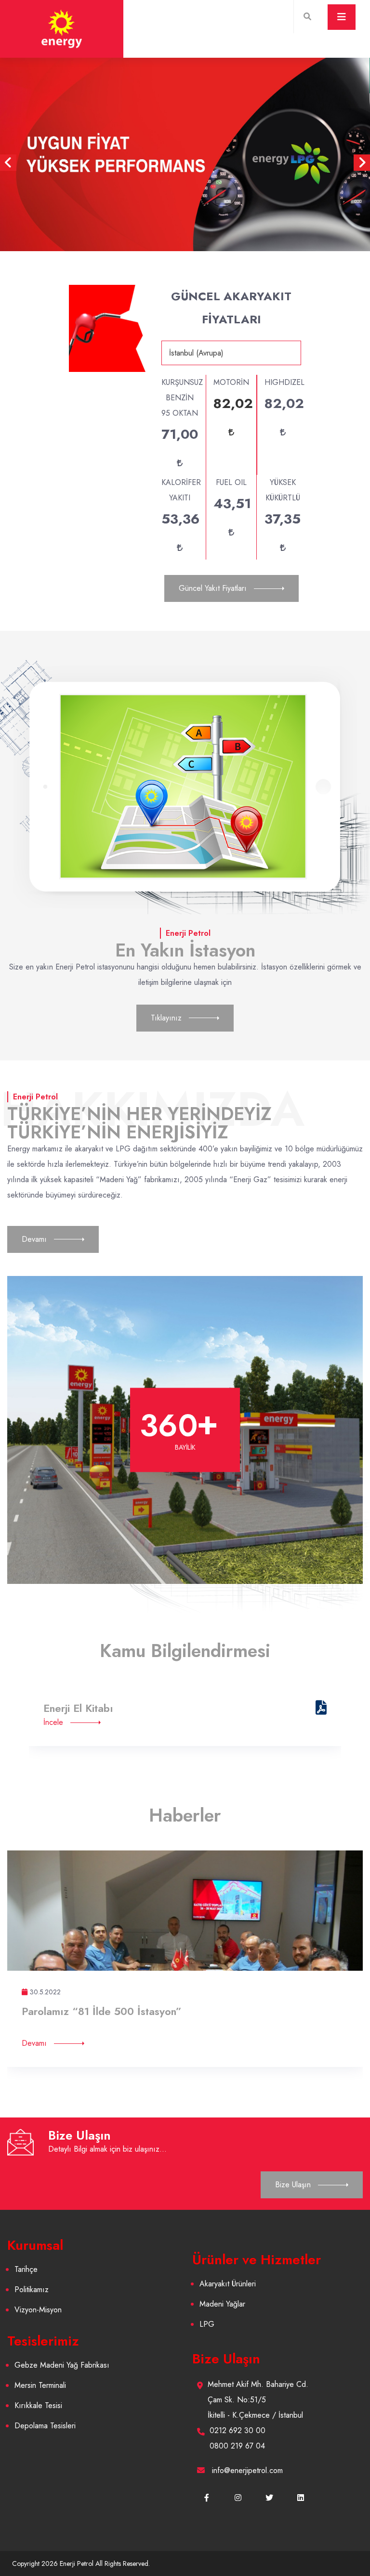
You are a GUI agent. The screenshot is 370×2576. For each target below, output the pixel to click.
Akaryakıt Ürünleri (228, 2284)
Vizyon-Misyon (38, 2310)
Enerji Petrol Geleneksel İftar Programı (115, 2011)
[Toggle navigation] (342, 17)
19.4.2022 (45, 1992)
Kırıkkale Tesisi (38, 2405)
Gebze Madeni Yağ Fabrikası (62, 2365)
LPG (207, 2324)
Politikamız (32, 2289)
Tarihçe (26, 2269)
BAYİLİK (185, 1447)
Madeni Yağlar (222, 2304)
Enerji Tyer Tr (75, 1708)
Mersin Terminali (40, 2385)
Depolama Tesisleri (45, 2426)
